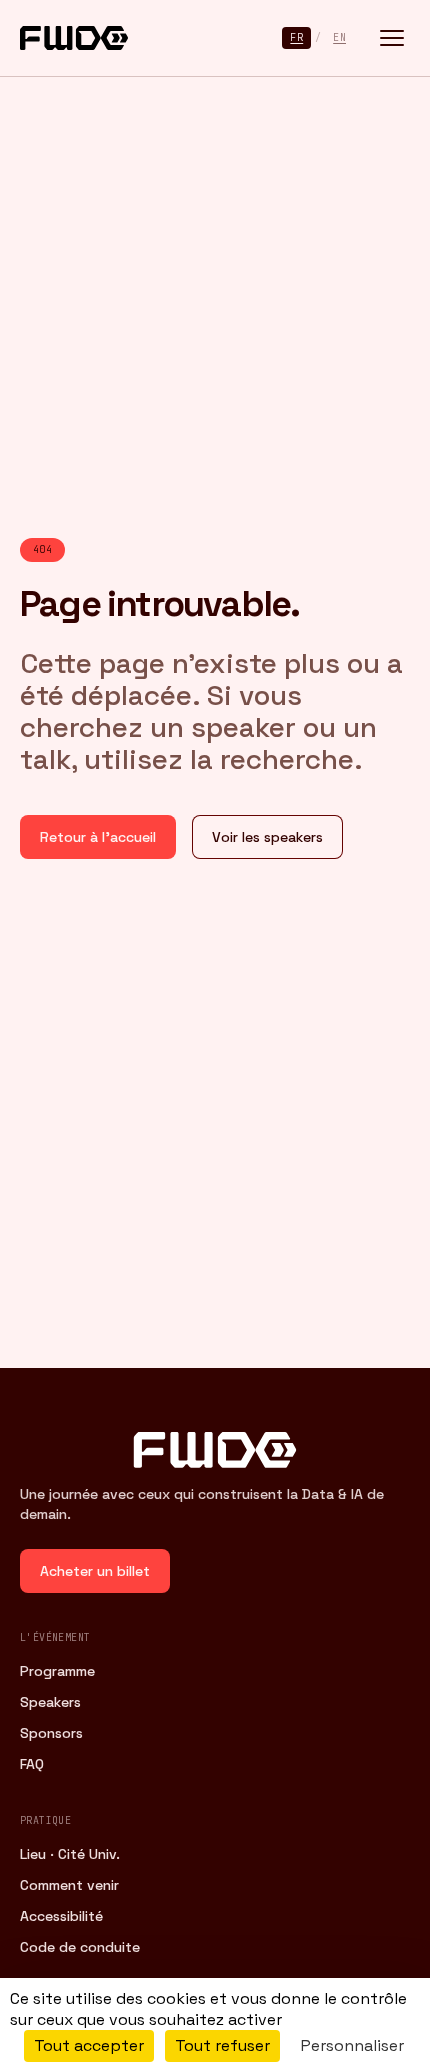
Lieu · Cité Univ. (70, 1854)
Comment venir (69, 1885)
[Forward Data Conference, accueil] (74, 38)
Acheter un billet (95, 1571)
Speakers (50, 1702)
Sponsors (51, 1733)
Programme (57, 1671)
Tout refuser (222, 2045)
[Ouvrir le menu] (392, 38)
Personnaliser (352, 2045)
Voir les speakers (267, 837)
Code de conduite (80, 1947)
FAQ (32, 1764)
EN (339, 37)
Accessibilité (61, 1916)
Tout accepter (89, 2045)
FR (296, 37)
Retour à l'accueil (98, 837)
